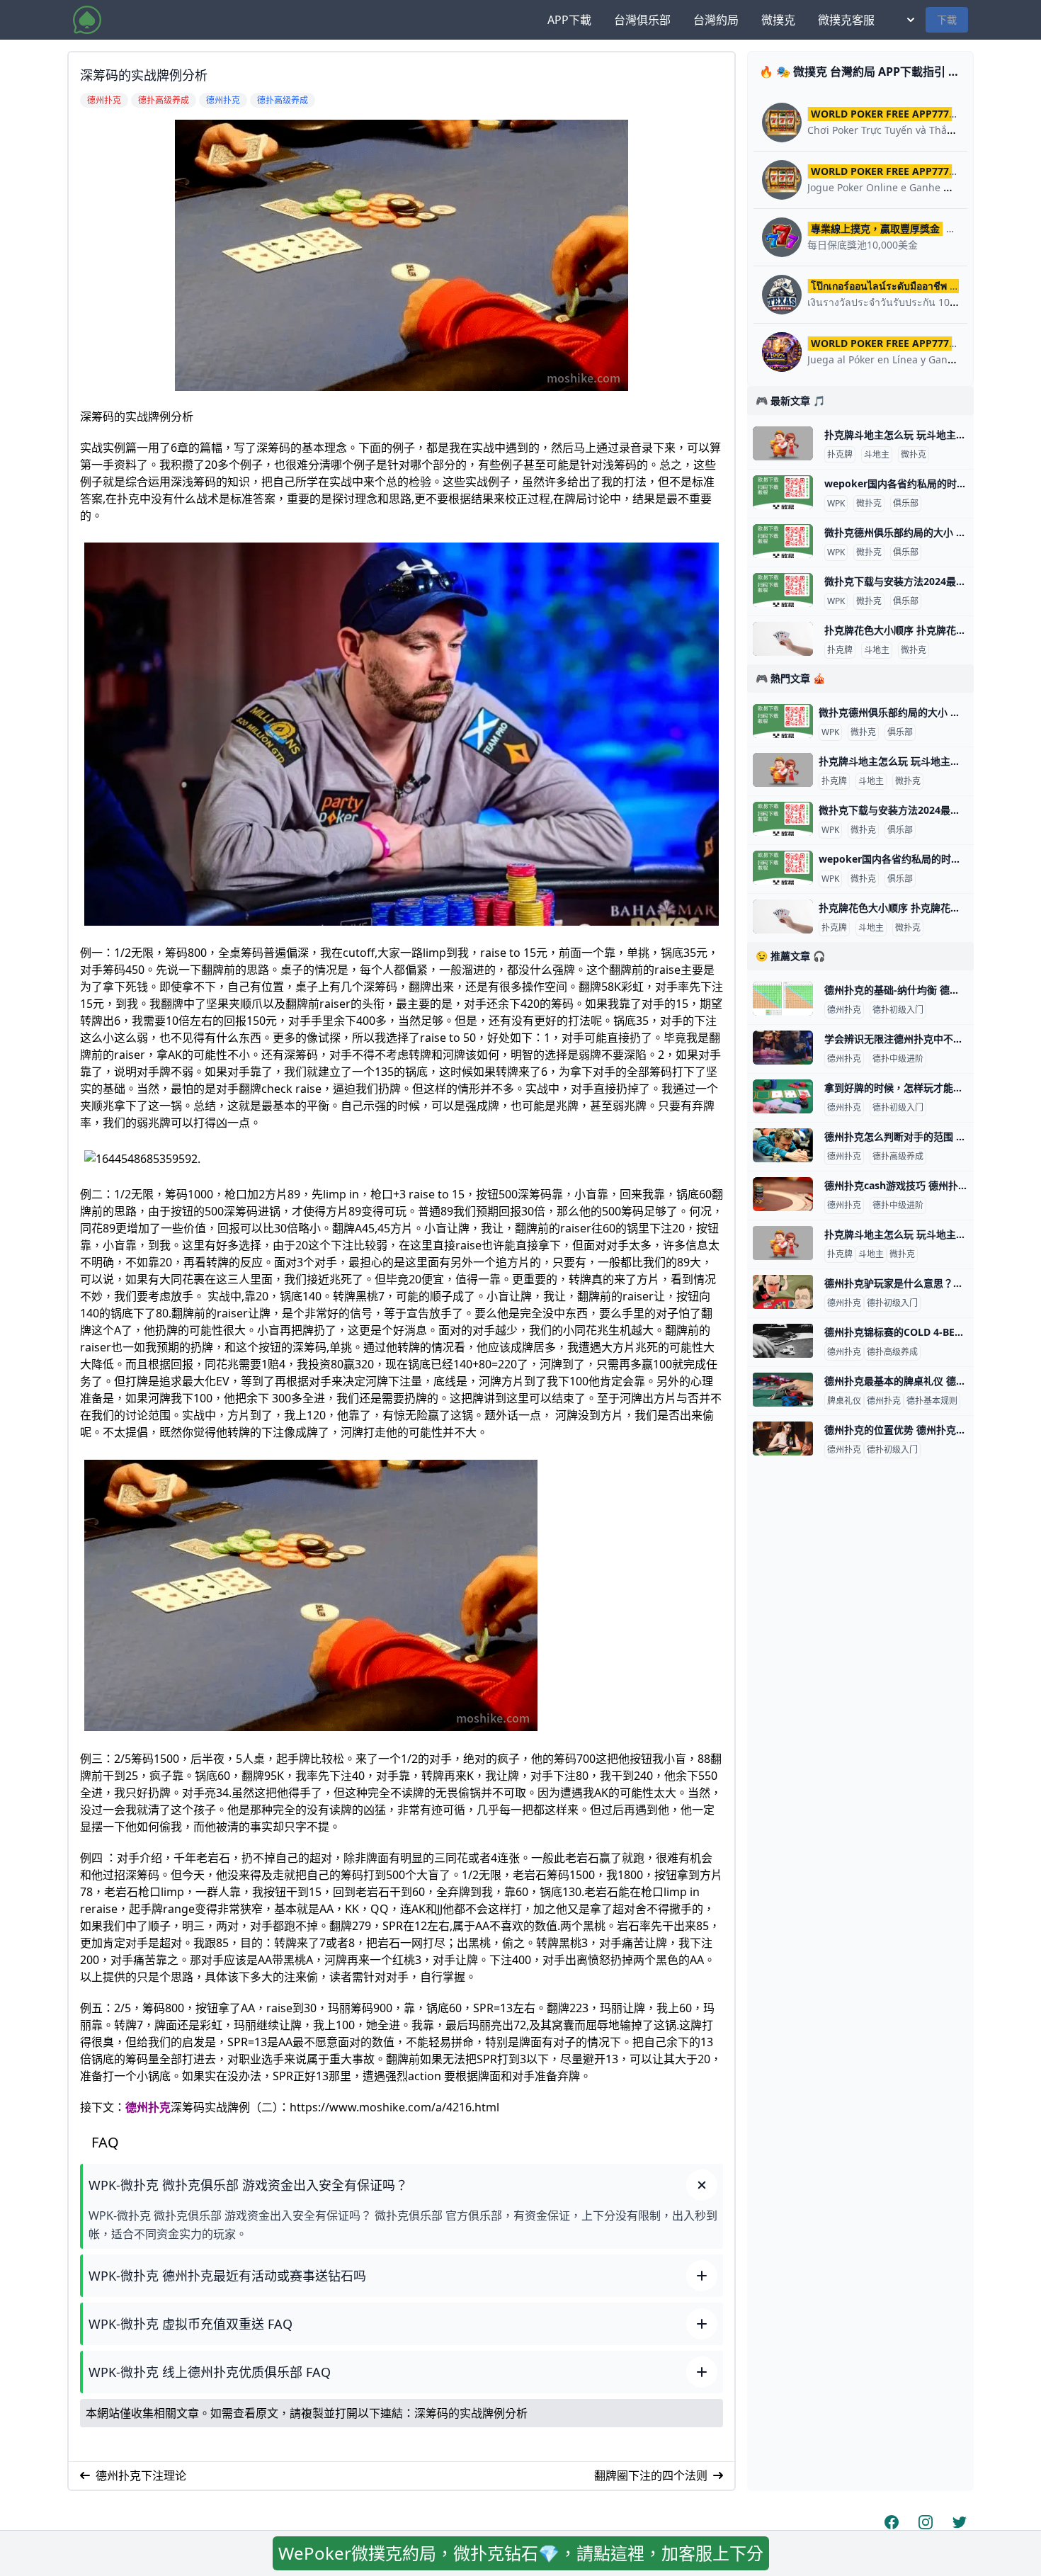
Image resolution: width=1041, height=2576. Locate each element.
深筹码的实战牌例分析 (471, 2413)
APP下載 (569, 20)
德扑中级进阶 (898, 1059)
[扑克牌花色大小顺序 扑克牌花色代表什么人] (783, 639)
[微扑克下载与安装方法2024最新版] (783, 590)
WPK (836, 504)
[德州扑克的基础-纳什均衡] (783, 999)
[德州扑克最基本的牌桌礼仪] (783, 1390)
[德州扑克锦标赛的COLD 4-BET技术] (783, 1341)
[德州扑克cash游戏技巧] (783, 1194)
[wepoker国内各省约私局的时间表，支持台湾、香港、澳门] (783, 492)
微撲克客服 (846, 20)
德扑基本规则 (932, 1401)
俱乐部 (906, 504)
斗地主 (877, 455)
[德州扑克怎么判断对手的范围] (783, 1145)
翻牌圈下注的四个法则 (651, 2475)
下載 (947, 19)
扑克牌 (840, 455)
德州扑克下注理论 (141, 2475)
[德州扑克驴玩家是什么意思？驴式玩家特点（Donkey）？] (783, 1292)
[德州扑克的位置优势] (783, 1439)
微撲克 (778, 20)
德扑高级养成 (898, 1157)
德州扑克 (148, 2107)
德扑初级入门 (898, 1010)
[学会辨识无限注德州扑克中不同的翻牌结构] (783, 1048)
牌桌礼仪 (844, 1401)
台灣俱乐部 (642, 20)
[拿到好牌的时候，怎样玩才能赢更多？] (783, 1096)
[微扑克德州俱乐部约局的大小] (783, 541)
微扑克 (914, 455)
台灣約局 (716, 20)
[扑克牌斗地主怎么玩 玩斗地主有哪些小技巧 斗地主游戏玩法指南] (783, 443)
